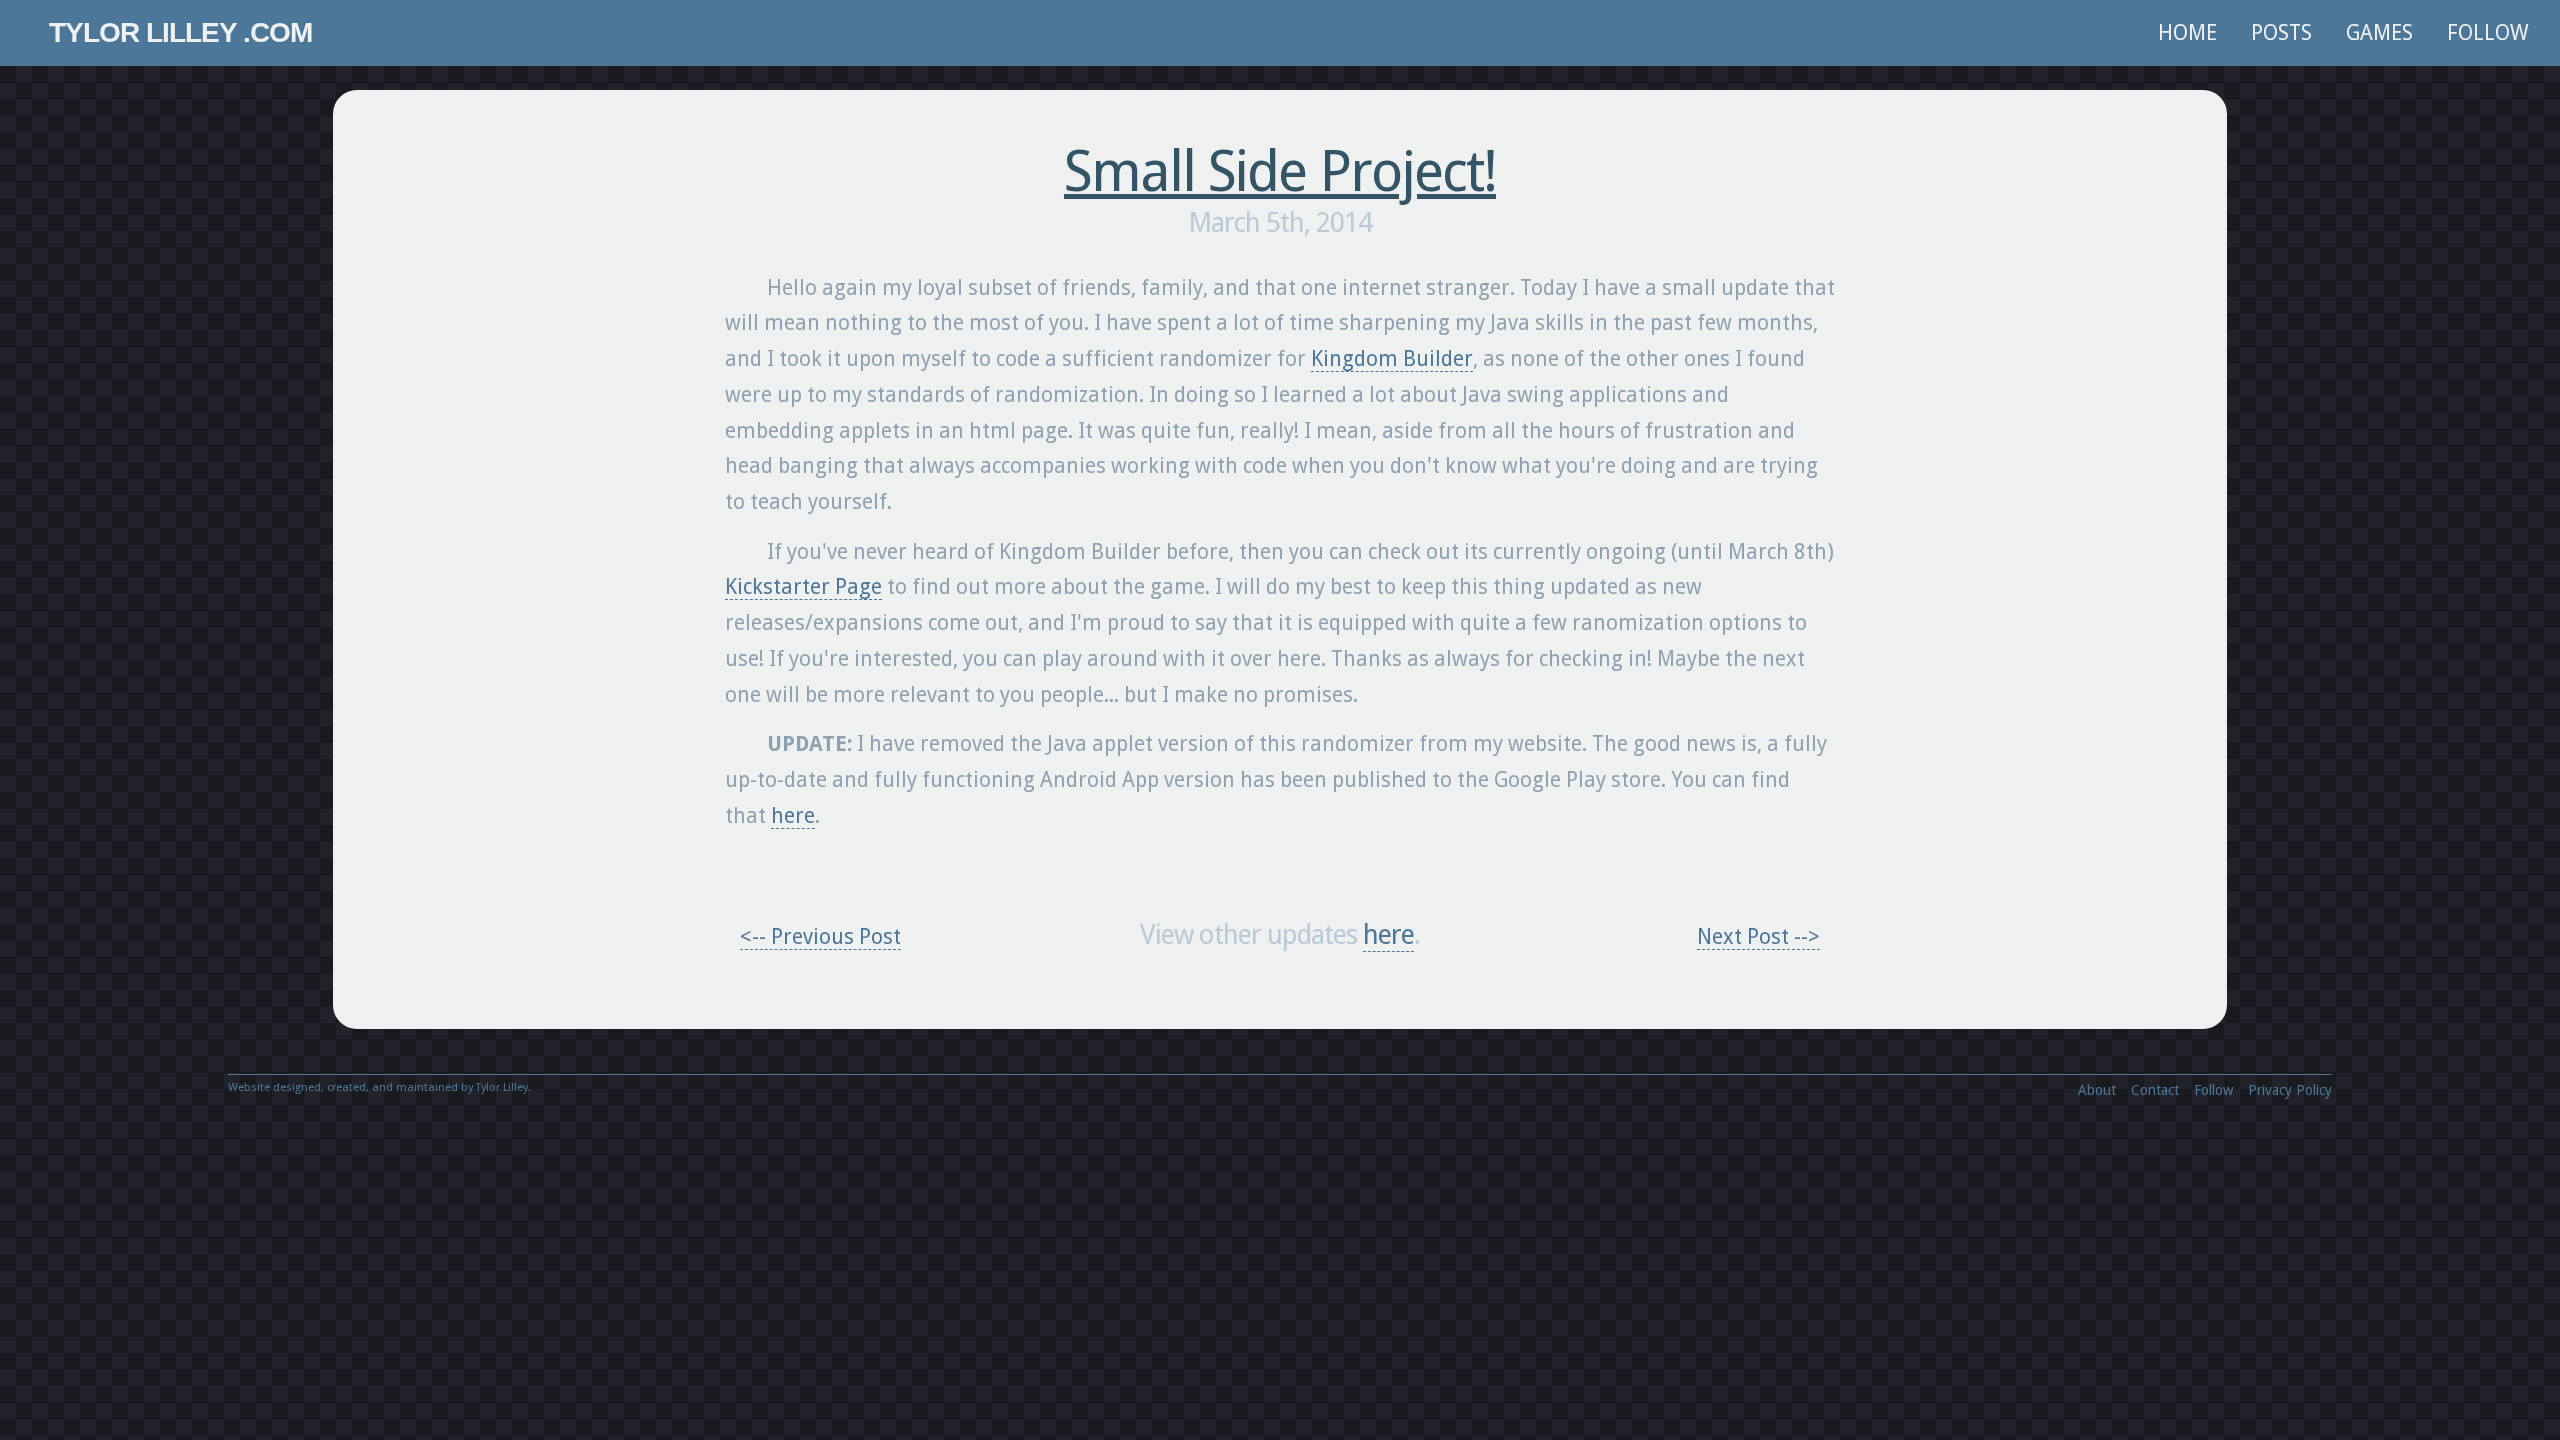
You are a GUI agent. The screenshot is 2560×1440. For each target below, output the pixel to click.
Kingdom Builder (1392, 358)
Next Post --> (1758, 936)
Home (2187, 32)
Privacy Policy (2290, 1090)
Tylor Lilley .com (180, 32)
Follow (2488, 32)
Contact (2155, 1090)
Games (2379, 32)
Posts (2281, 32)
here (793, 815)
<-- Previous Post (820, 936)
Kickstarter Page (803, 586)
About (2097, 1090)
